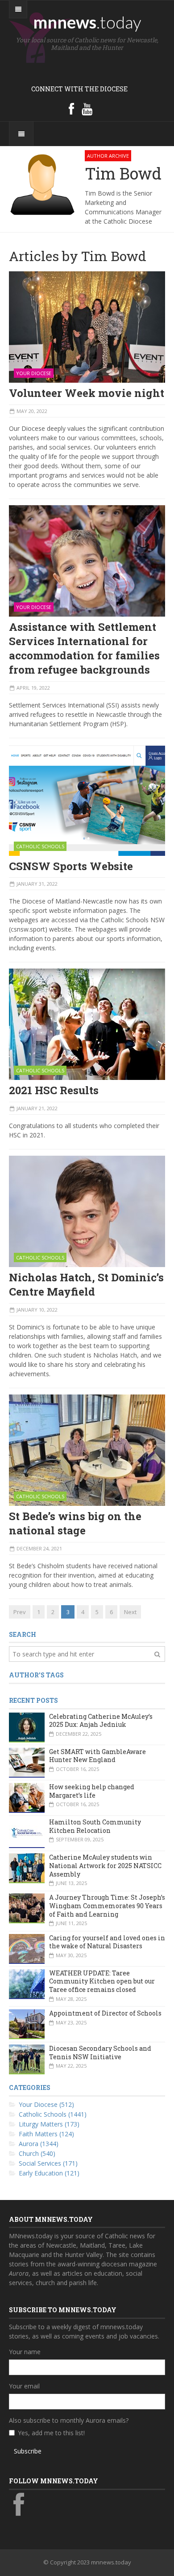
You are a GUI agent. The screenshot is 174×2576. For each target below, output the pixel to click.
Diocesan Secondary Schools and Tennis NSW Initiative (100, 2053)
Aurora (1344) (39, 2144)
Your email (24, 2386)
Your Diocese (34, 373)
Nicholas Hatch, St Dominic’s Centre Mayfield (86, 1284)
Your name (25, 2352)
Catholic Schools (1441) (53, 2114)
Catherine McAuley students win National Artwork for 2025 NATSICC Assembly (105, 1865)
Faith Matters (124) (46, 2134)
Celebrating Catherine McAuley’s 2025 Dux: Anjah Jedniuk (101, 1721)
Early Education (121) (49, 2173)
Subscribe (28, 2451)
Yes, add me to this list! (51, 2433)
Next (130, 1612)
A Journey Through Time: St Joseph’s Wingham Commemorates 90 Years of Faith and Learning (107, 1905)
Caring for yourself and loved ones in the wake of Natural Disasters (107, 1942)
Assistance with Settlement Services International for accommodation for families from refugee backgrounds (84, 648)
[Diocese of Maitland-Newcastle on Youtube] (87, 109)
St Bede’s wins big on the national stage (75, 1523)
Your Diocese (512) (46, 2104)
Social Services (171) (48, 2163)
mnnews (87, 22)
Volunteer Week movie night (87, 393)
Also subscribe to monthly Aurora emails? (69, 2420)
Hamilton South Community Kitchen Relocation (95, 1826)
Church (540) (37, 2153)
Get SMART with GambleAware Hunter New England (97, 1756)
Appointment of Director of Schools (105, 2013)
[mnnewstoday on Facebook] (71, 109)
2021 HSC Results (54, 1090)
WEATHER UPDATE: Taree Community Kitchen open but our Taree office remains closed (102, 1981)
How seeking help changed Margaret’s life (92, 1791)
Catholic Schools (40, 846)
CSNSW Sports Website (71, 866)
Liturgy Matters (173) (49, 2124)
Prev (20, 1612)
